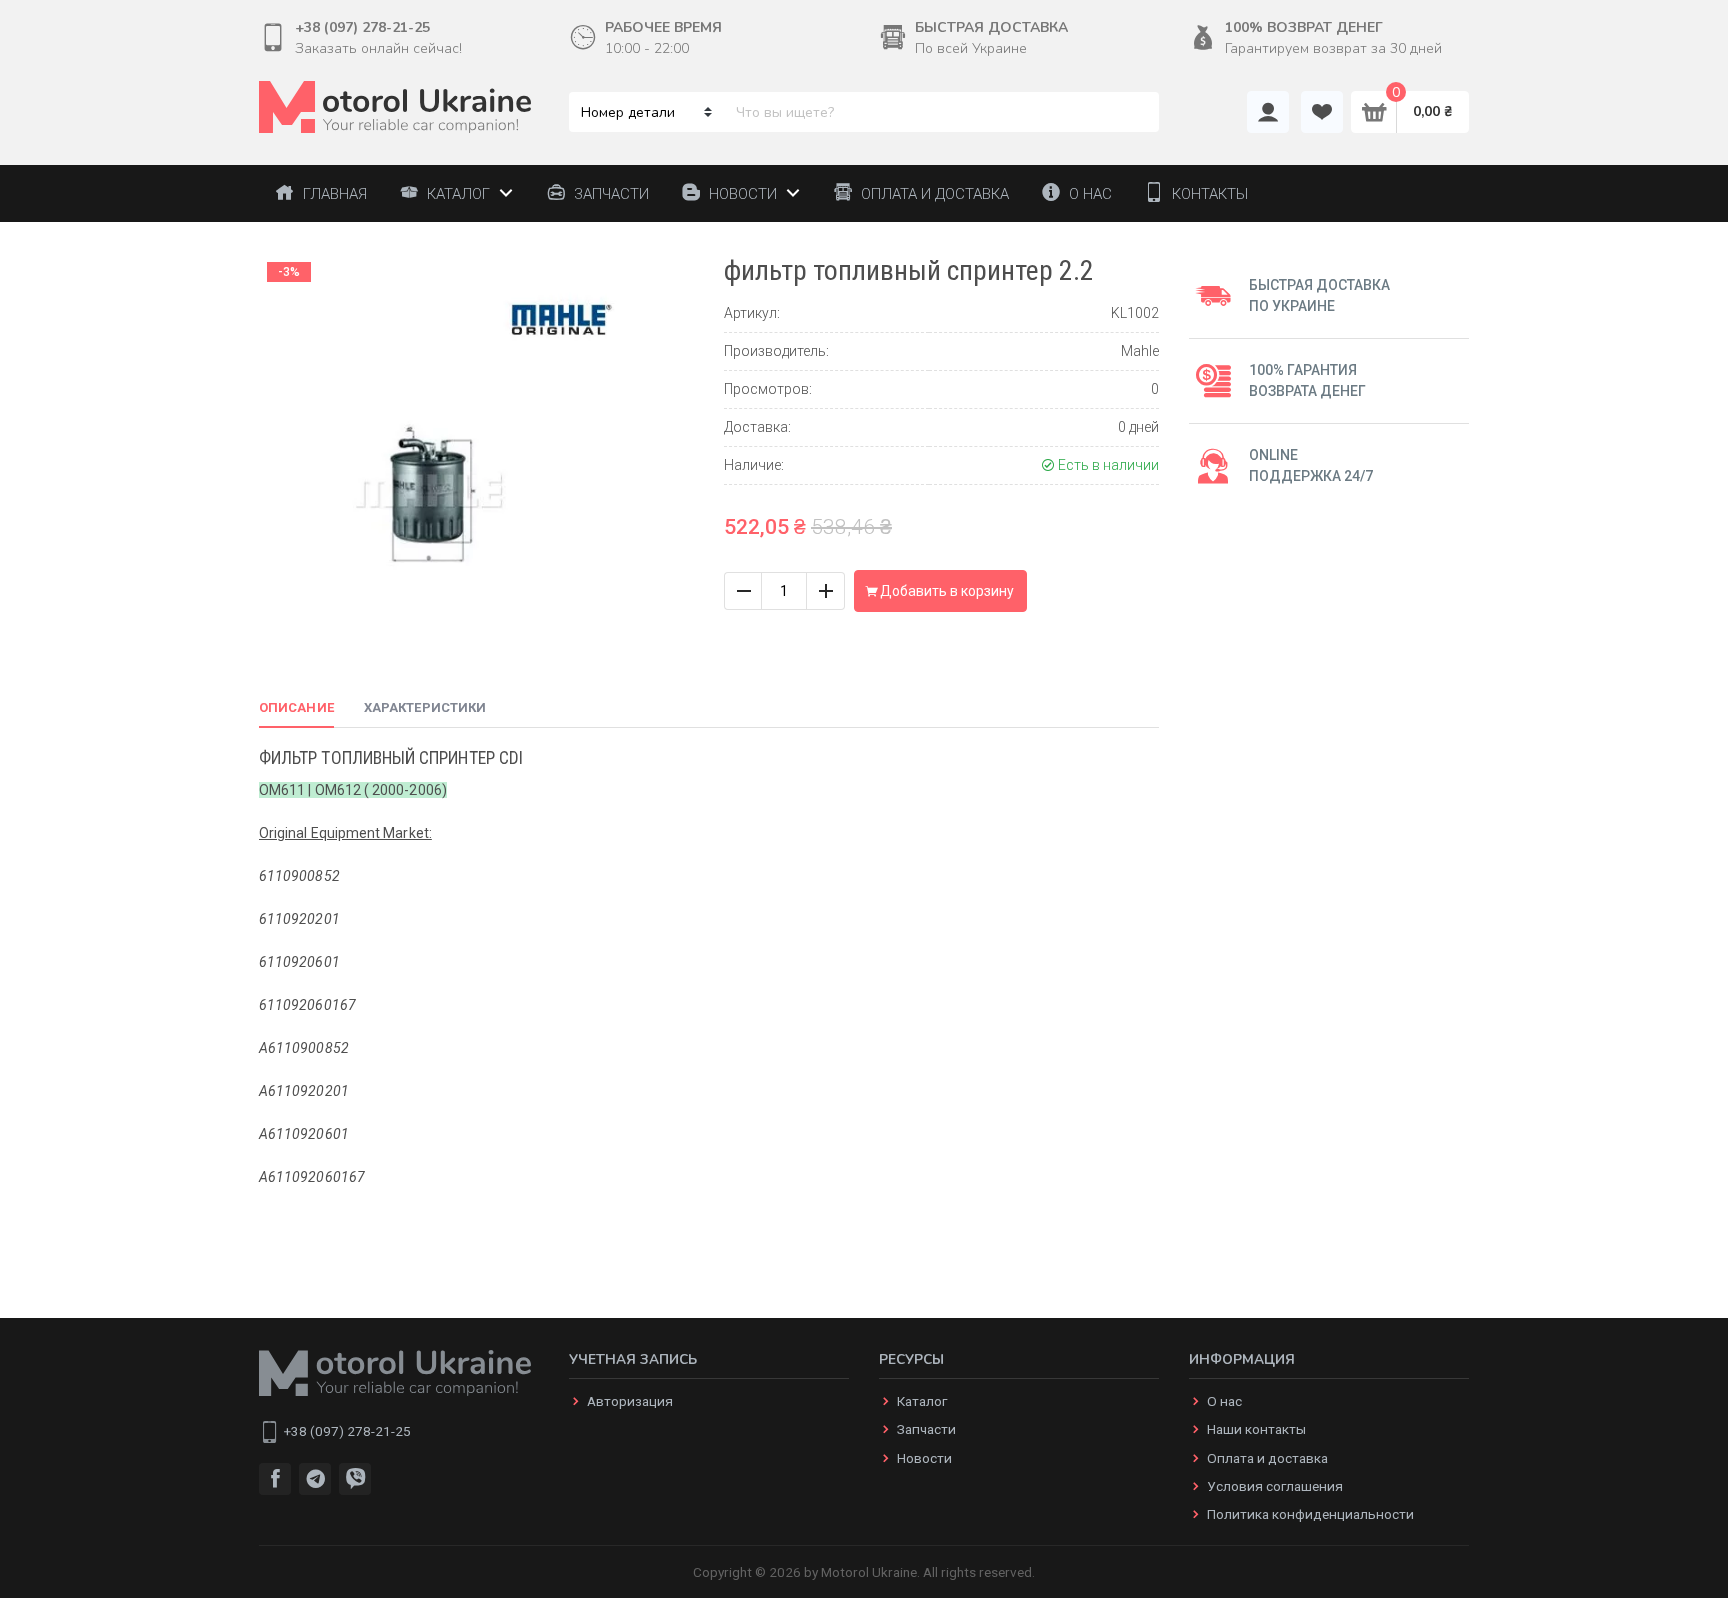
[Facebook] (275, 1479)
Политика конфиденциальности (1310, 1514)
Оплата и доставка (1267, 1458)
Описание (296, 707)
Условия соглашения (1275, 1486)
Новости (924, 1458)
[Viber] (355, 1479)
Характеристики (425, 707)
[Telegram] (315, 1479)
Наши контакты (1256, 1429)
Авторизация (630, 1401)
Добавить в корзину (945, 591)
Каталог (922, 1401)
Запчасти (926, 1429)
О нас (1224, 1401)
